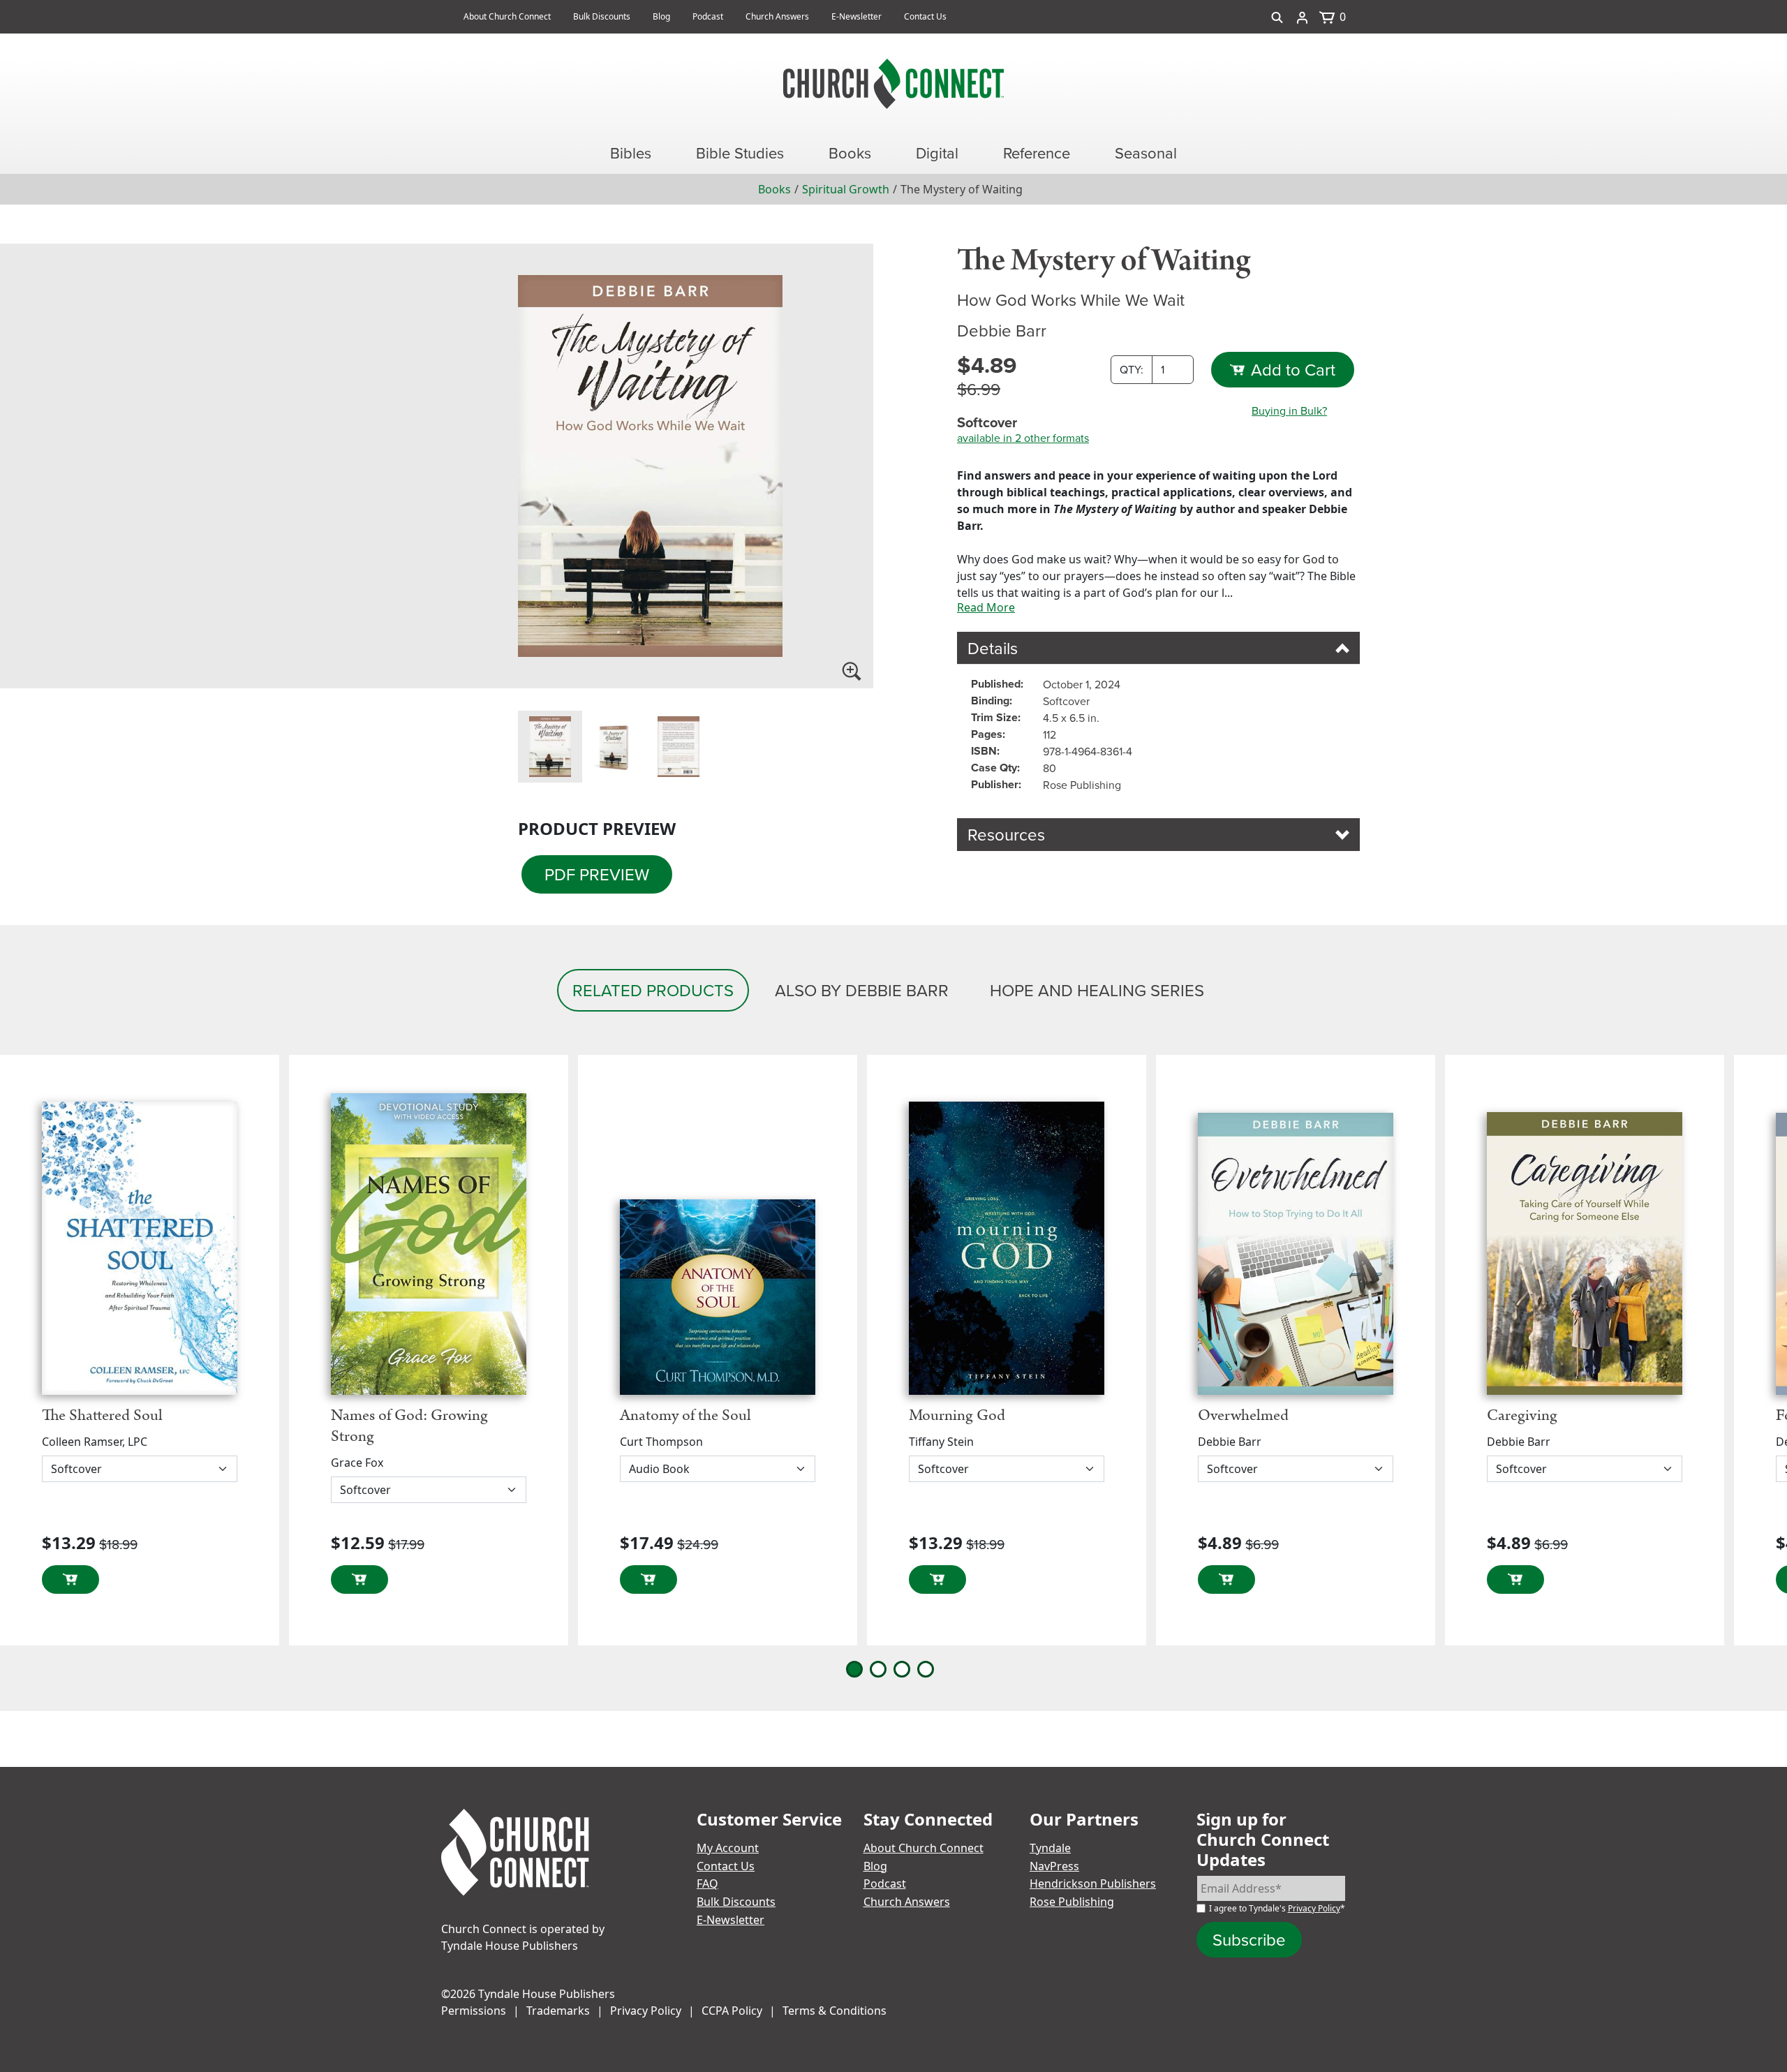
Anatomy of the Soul (685, 1415)
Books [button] (850, 153)
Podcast (708, 16)
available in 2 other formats (1023, 438)
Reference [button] (1037, 153)
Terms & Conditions (835, 2011)
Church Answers (777, 16)
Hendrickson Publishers (1093, 1884)
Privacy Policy (1314, 1908)
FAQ (707, 1884)
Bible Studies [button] (740, 153)
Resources (1006, 834)
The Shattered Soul (102, 1415)
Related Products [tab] (653, 990)
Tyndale (1050, 1848)
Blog (661, 16)
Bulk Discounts (602, 16)
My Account (728, 1848)
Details (993, 648)
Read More (986, 607)
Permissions (474, 2011)
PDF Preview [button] (597, 874)
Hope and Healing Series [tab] (1097, 990)
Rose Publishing (1072, 1902)
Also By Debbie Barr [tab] (862, 990)
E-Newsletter (857, 16)
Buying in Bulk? (1289, 410)
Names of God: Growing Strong (409, 1426)
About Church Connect (507, 16)
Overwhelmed (1243, 1415)
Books (774, 189)
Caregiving (1522, 1415)
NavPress (1054, 1866)
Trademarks (558, 2011)
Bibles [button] (631, 153)
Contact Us (925, 16)
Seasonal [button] (1146, 153)
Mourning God (957, 1415)
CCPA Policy (732, 2011)
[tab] (550, 747)
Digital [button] (937, 153)
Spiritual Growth (846, 189)
